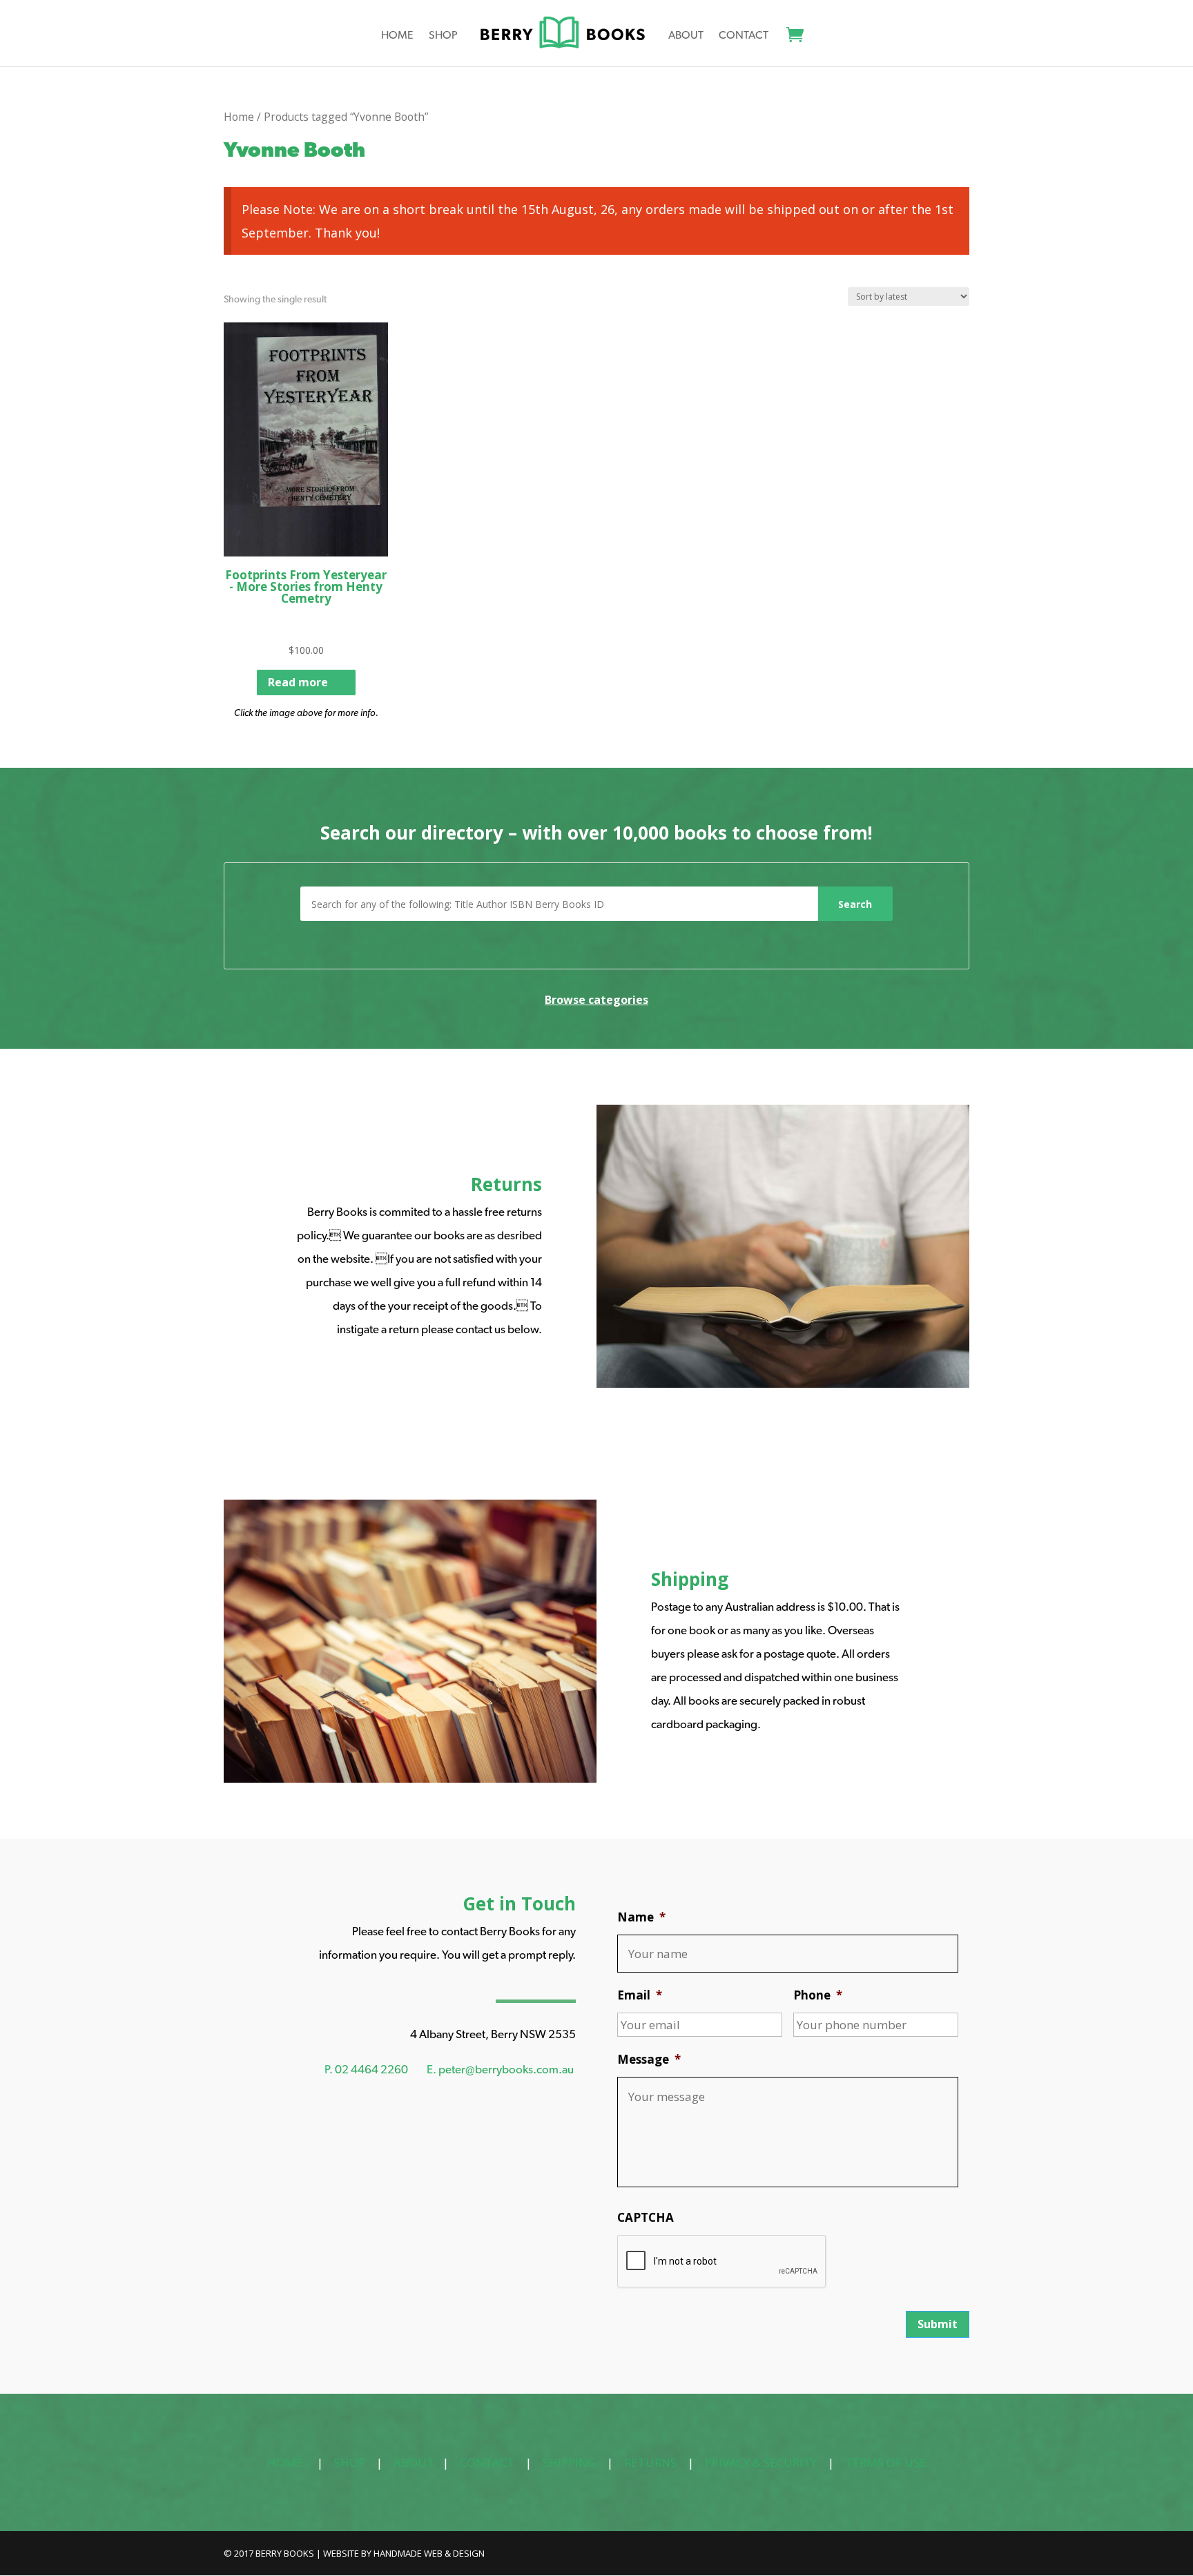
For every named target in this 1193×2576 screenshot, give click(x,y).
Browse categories (596, 1000)
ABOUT (414, 2462)
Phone (818, 1995)
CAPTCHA (646, 2218)
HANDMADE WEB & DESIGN (429, 2553)
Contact (744, 36)
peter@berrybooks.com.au (506, 2069)
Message (649, 2060)
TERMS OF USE (886, 2462)
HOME (285, 2462)
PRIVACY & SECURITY (761, 2462)
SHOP (350, 2462)
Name (641, 1917)
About (686, 36)
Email (640, 1995)
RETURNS (650, 2462)
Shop (443, 36)
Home (397, 36)
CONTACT (487, 2462)
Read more (298, 682)
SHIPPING (569, 2462)
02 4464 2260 (371, 2069)
